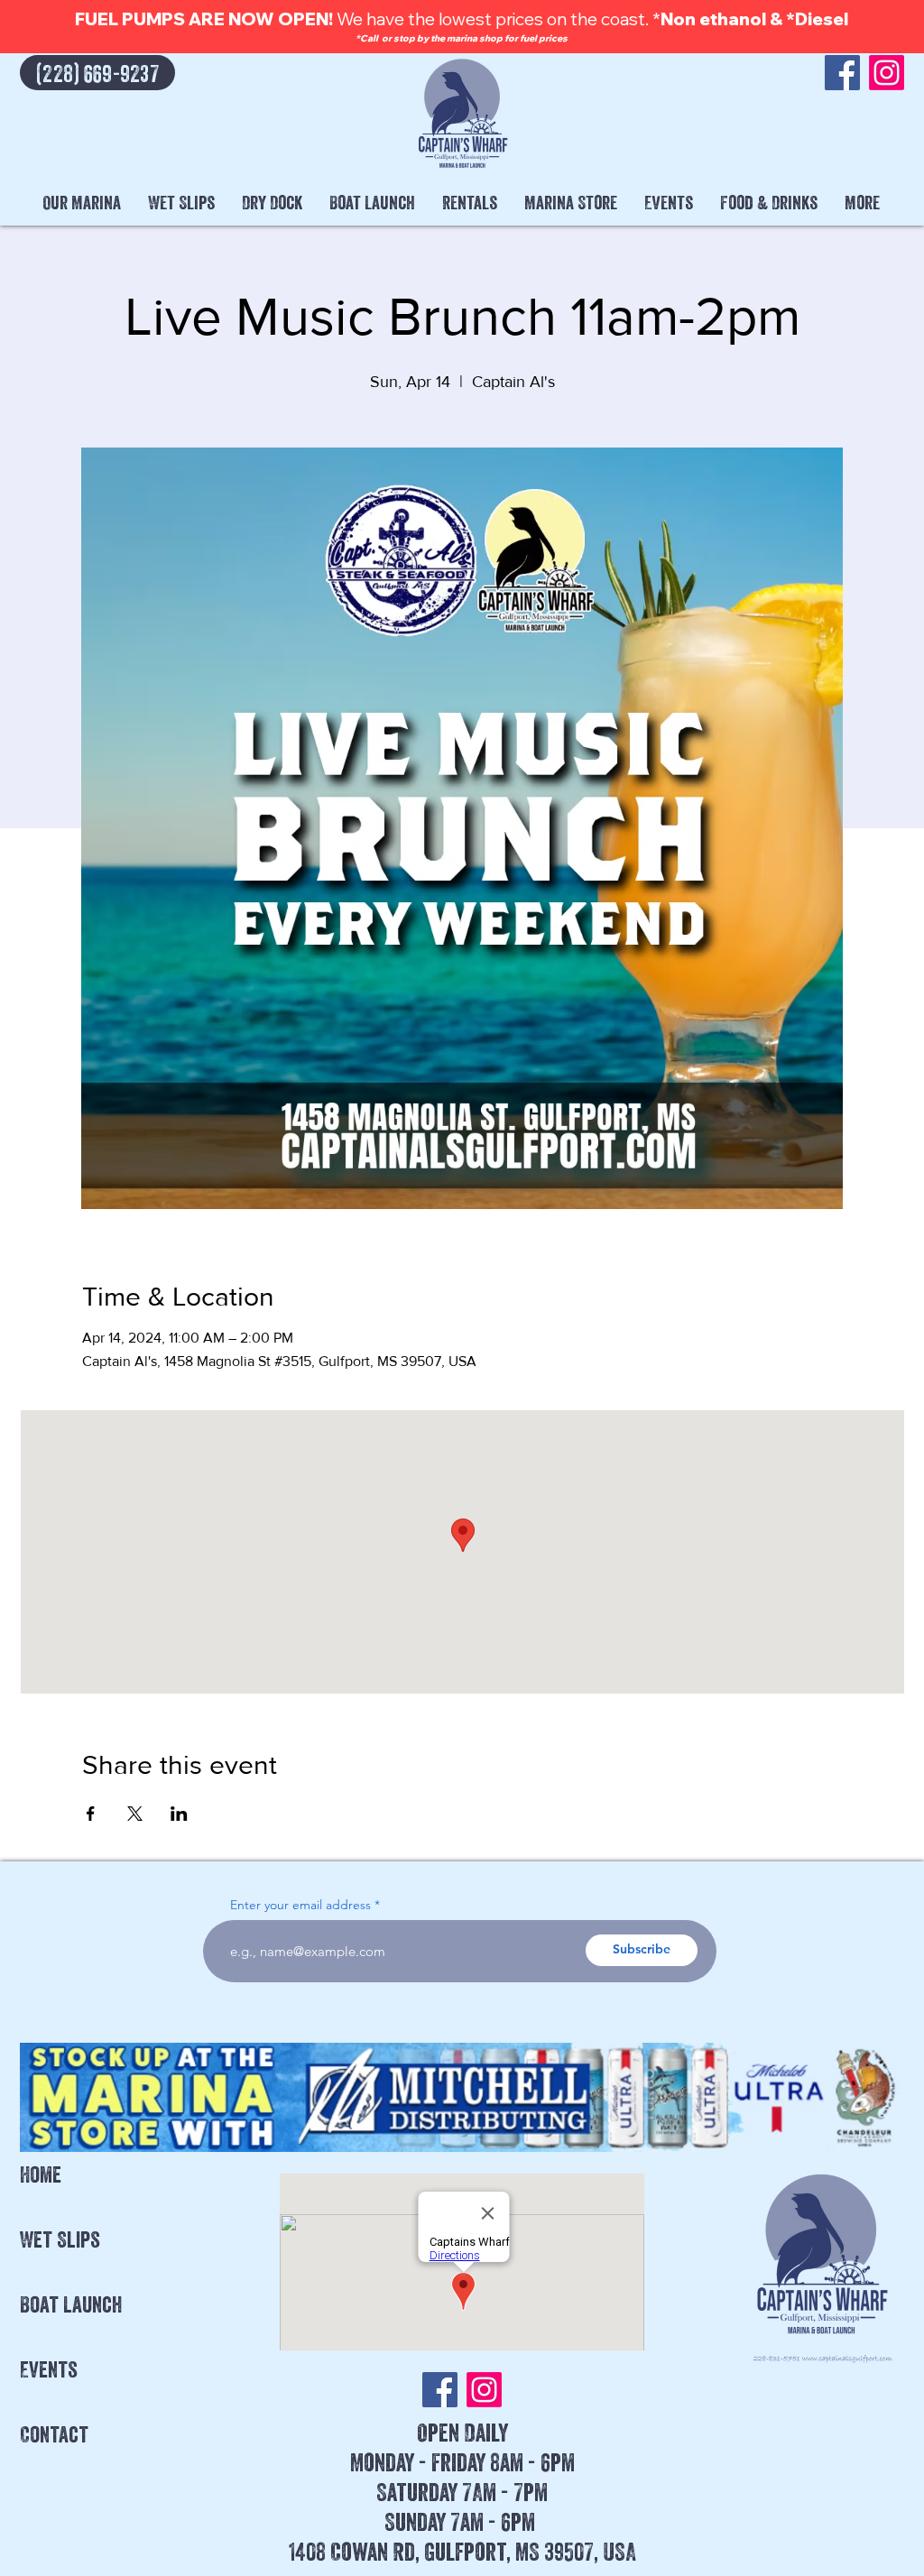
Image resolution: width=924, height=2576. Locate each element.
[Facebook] (842, 73)
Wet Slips (60, 2239)
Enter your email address (300, 1905)
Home (41, 2174)
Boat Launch (71, 2304)
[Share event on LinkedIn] (179, 1814)
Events (49, 2369)
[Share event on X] (135, 1814)
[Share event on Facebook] (91, 1814)
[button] (82, 203)
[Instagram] (887, 73)
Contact (54, 2434)
